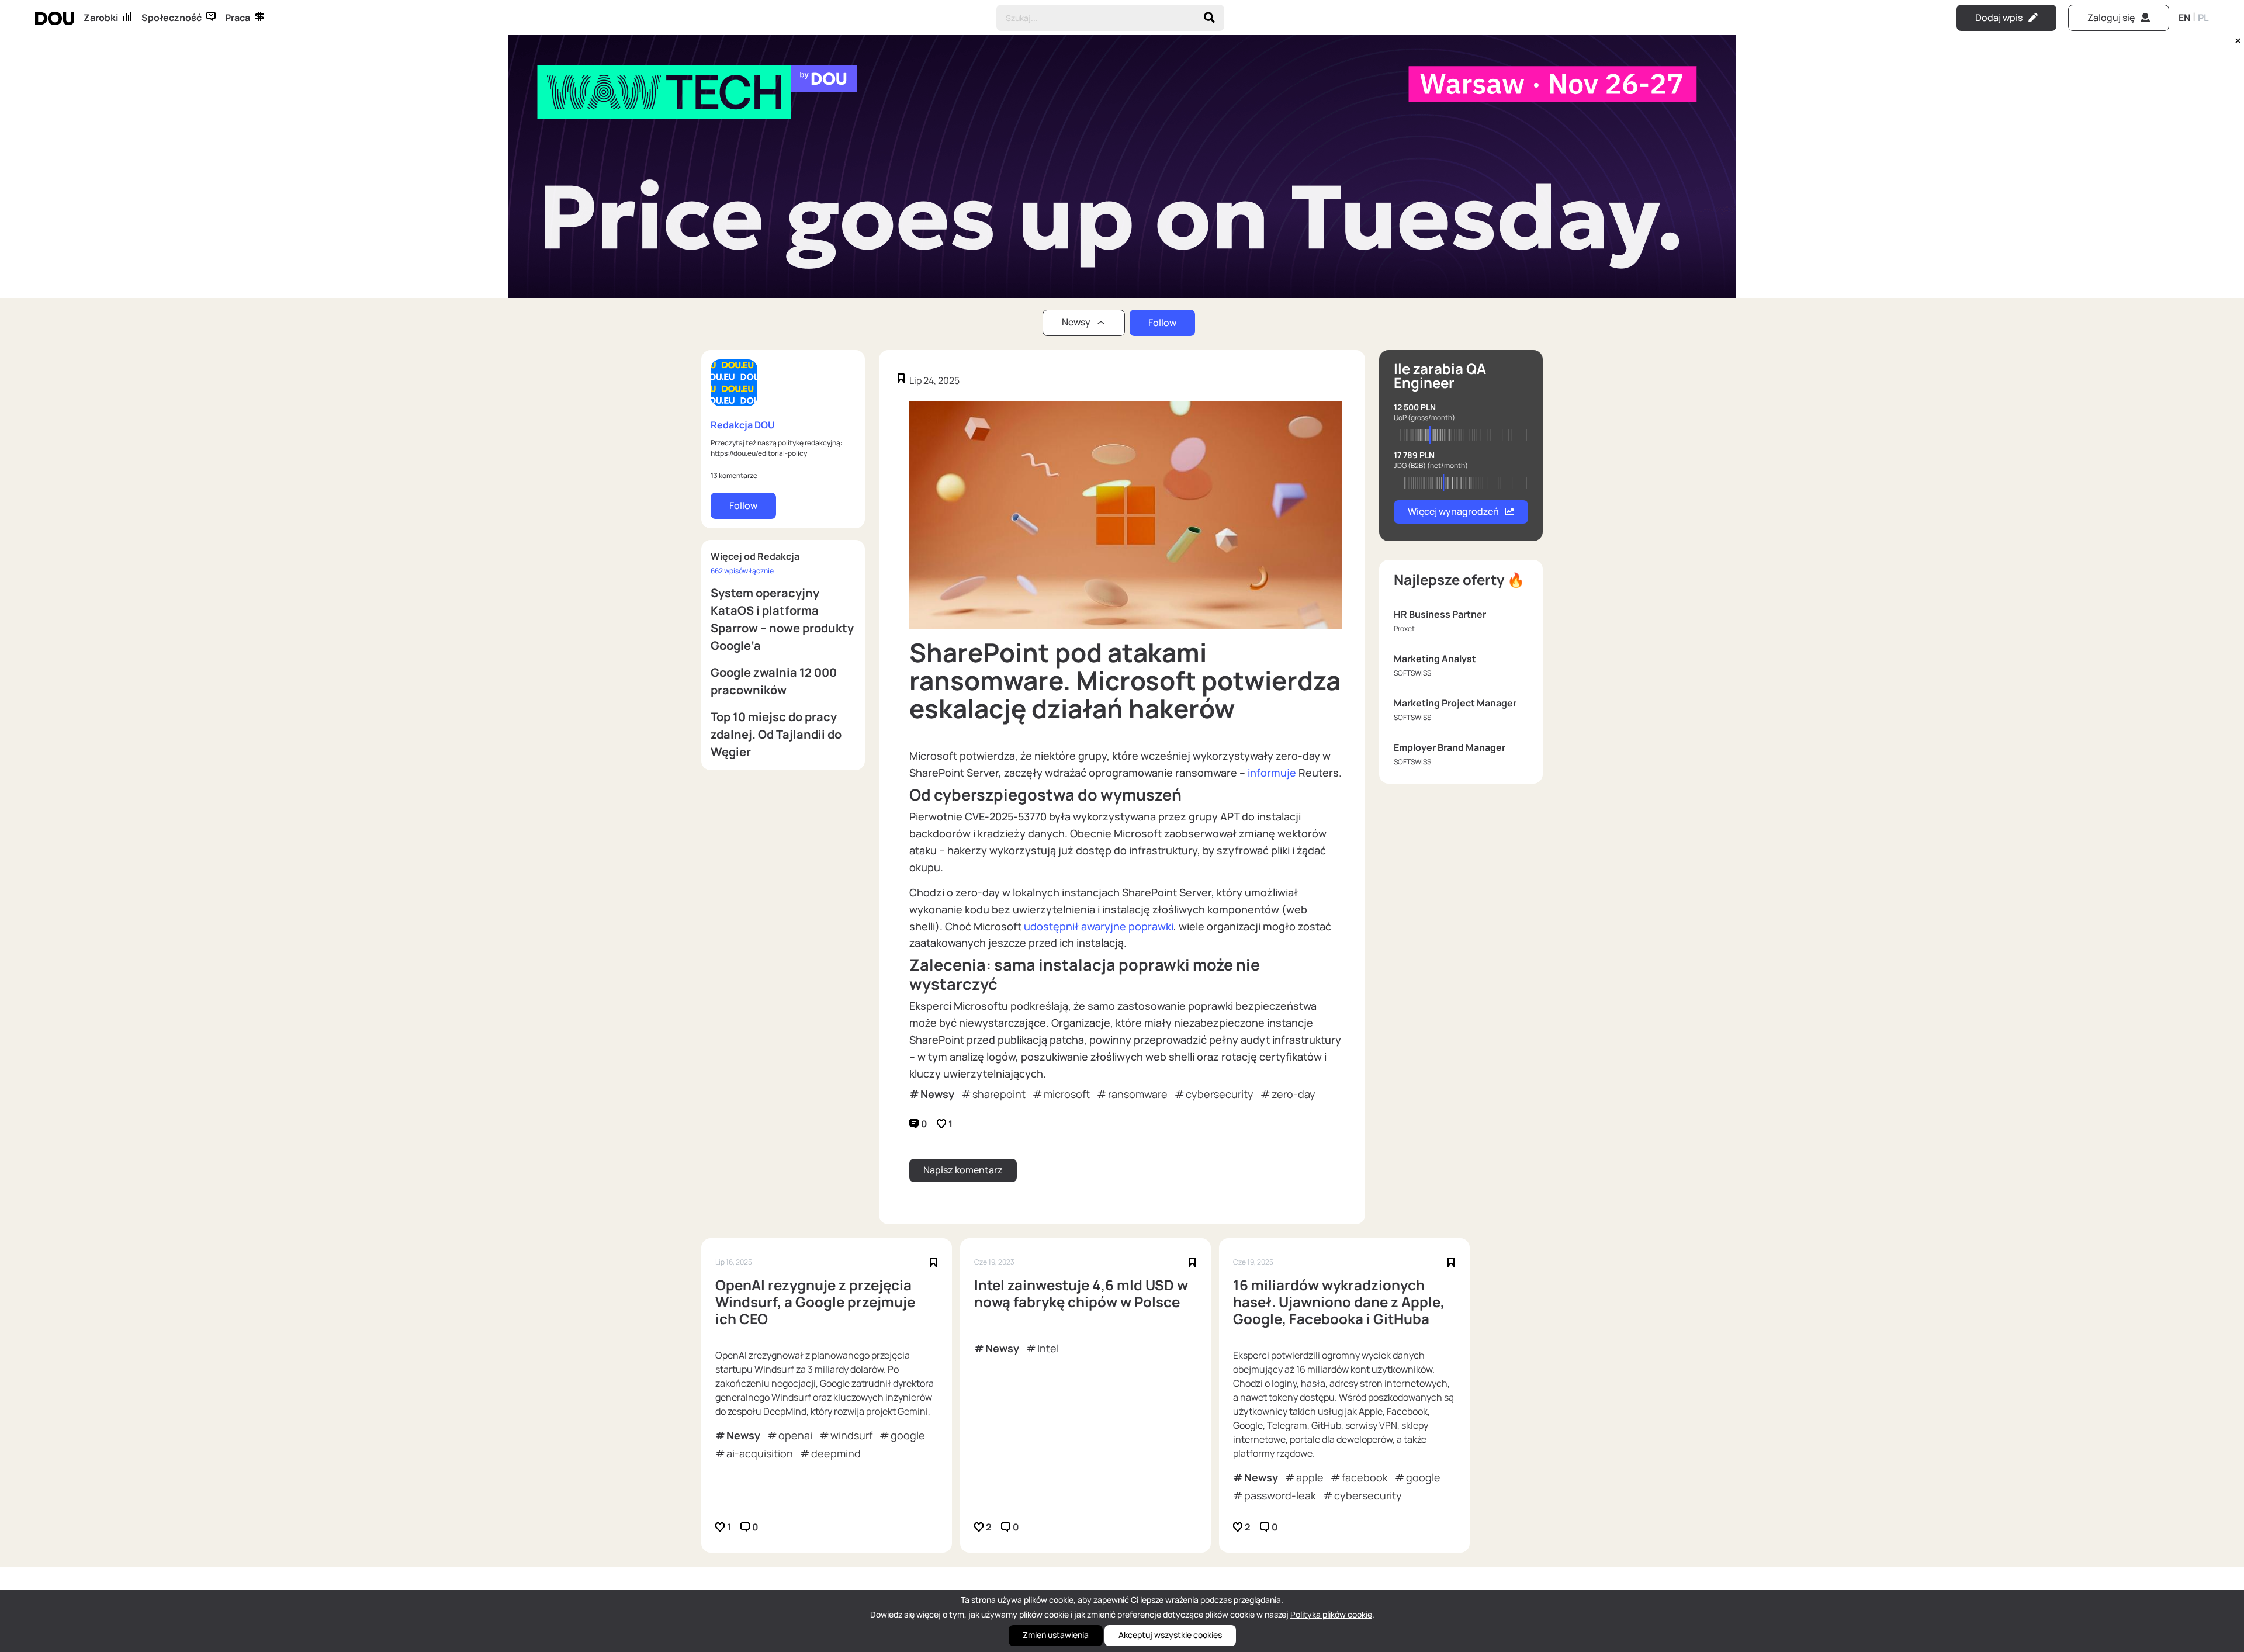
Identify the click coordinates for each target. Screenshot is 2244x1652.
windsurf (851, 1435)
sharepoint (999, 1094)
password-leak (1280, 1495)
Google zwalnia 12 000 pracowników (774, 681)
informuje (1272, 773)
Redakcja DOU (743, 425)
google (908, 1435)
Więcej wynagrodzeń (1453, 511)
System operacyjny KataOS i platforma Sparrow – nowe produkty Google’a (782, 619)
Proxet (1404, 628)
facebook (1365, 1477)
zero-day (1294, 1094)
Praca (238, 18)
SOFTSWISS (1412, 673)
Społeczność (172, 18)
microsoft (1067, 1094)
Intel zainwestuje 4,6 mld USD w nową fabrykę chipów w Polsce (1081, 1294)
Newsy (937, 1094)
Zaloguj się (2111, 18)
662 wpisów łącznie (742, 571)
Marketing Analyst (1435, 659)
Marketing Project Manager (1455, 703)
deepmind (836, 1453)
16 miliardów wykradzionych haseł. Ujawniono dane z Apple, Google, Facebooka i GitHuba (1339, 1302)
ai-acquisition (760, 1453)
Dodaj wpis (1999, 18)
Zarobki (101, 18)
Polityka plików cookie (1331, 1614)
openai (795, 1435)
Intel (1048, 1348)
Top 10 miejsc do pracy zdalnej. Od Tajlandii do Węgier (776, 734)
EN (2184, 18)
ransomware (1138, 1094)
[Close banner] (2236, 38)
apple (1310, 1477)
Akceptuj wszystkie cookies (1170, 1635)
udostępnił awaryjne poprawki (1099, 926)
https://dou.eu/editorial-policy (759, 453)
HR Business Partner (1440, 614)
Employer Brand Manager (1450, 747)
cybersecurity (1220, 1094)
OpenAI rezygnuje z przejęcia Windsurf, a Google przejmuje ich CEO (815, 1302)
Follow (1162, 323)
